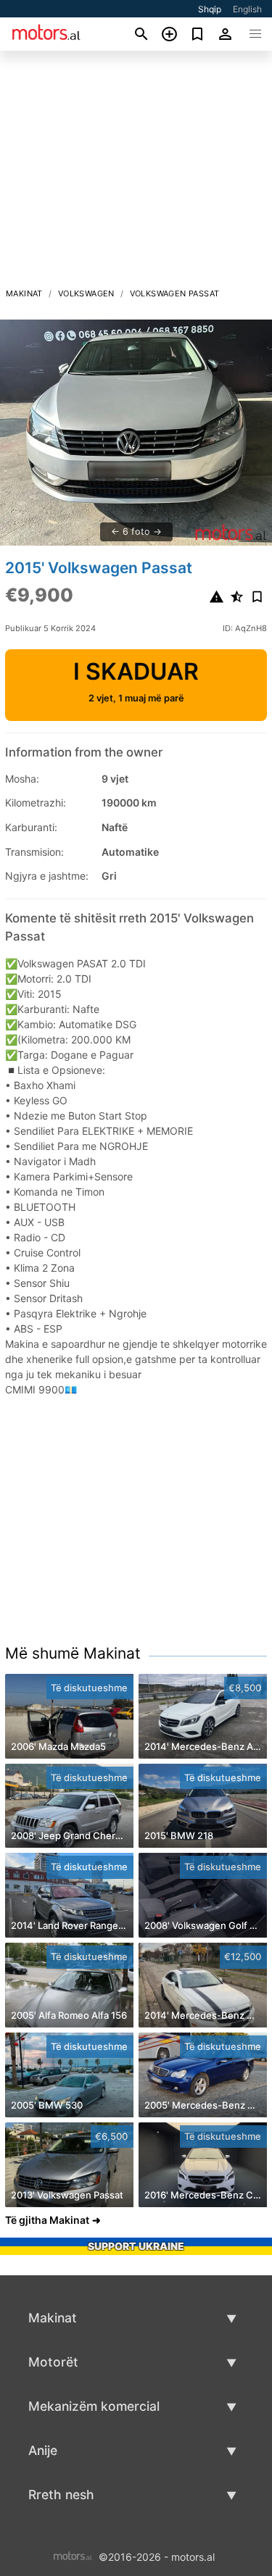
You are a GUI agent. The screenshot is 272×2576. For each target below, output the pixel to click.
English (247, 9)
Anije (43, 2450)
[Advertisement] (136, 173)
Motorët (53, 2362)
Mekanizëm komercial (94, 2406)
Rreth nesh (61, 2494)
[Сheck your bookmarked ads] (198, 34)
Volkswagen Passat (175, 293)
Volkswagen (86, 293)
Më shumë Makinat (73, 1653)
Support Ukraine (136, 2246)
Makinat (24, 293)
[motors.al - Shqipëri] (73, 2556)
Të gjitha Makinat (47, 2220)
